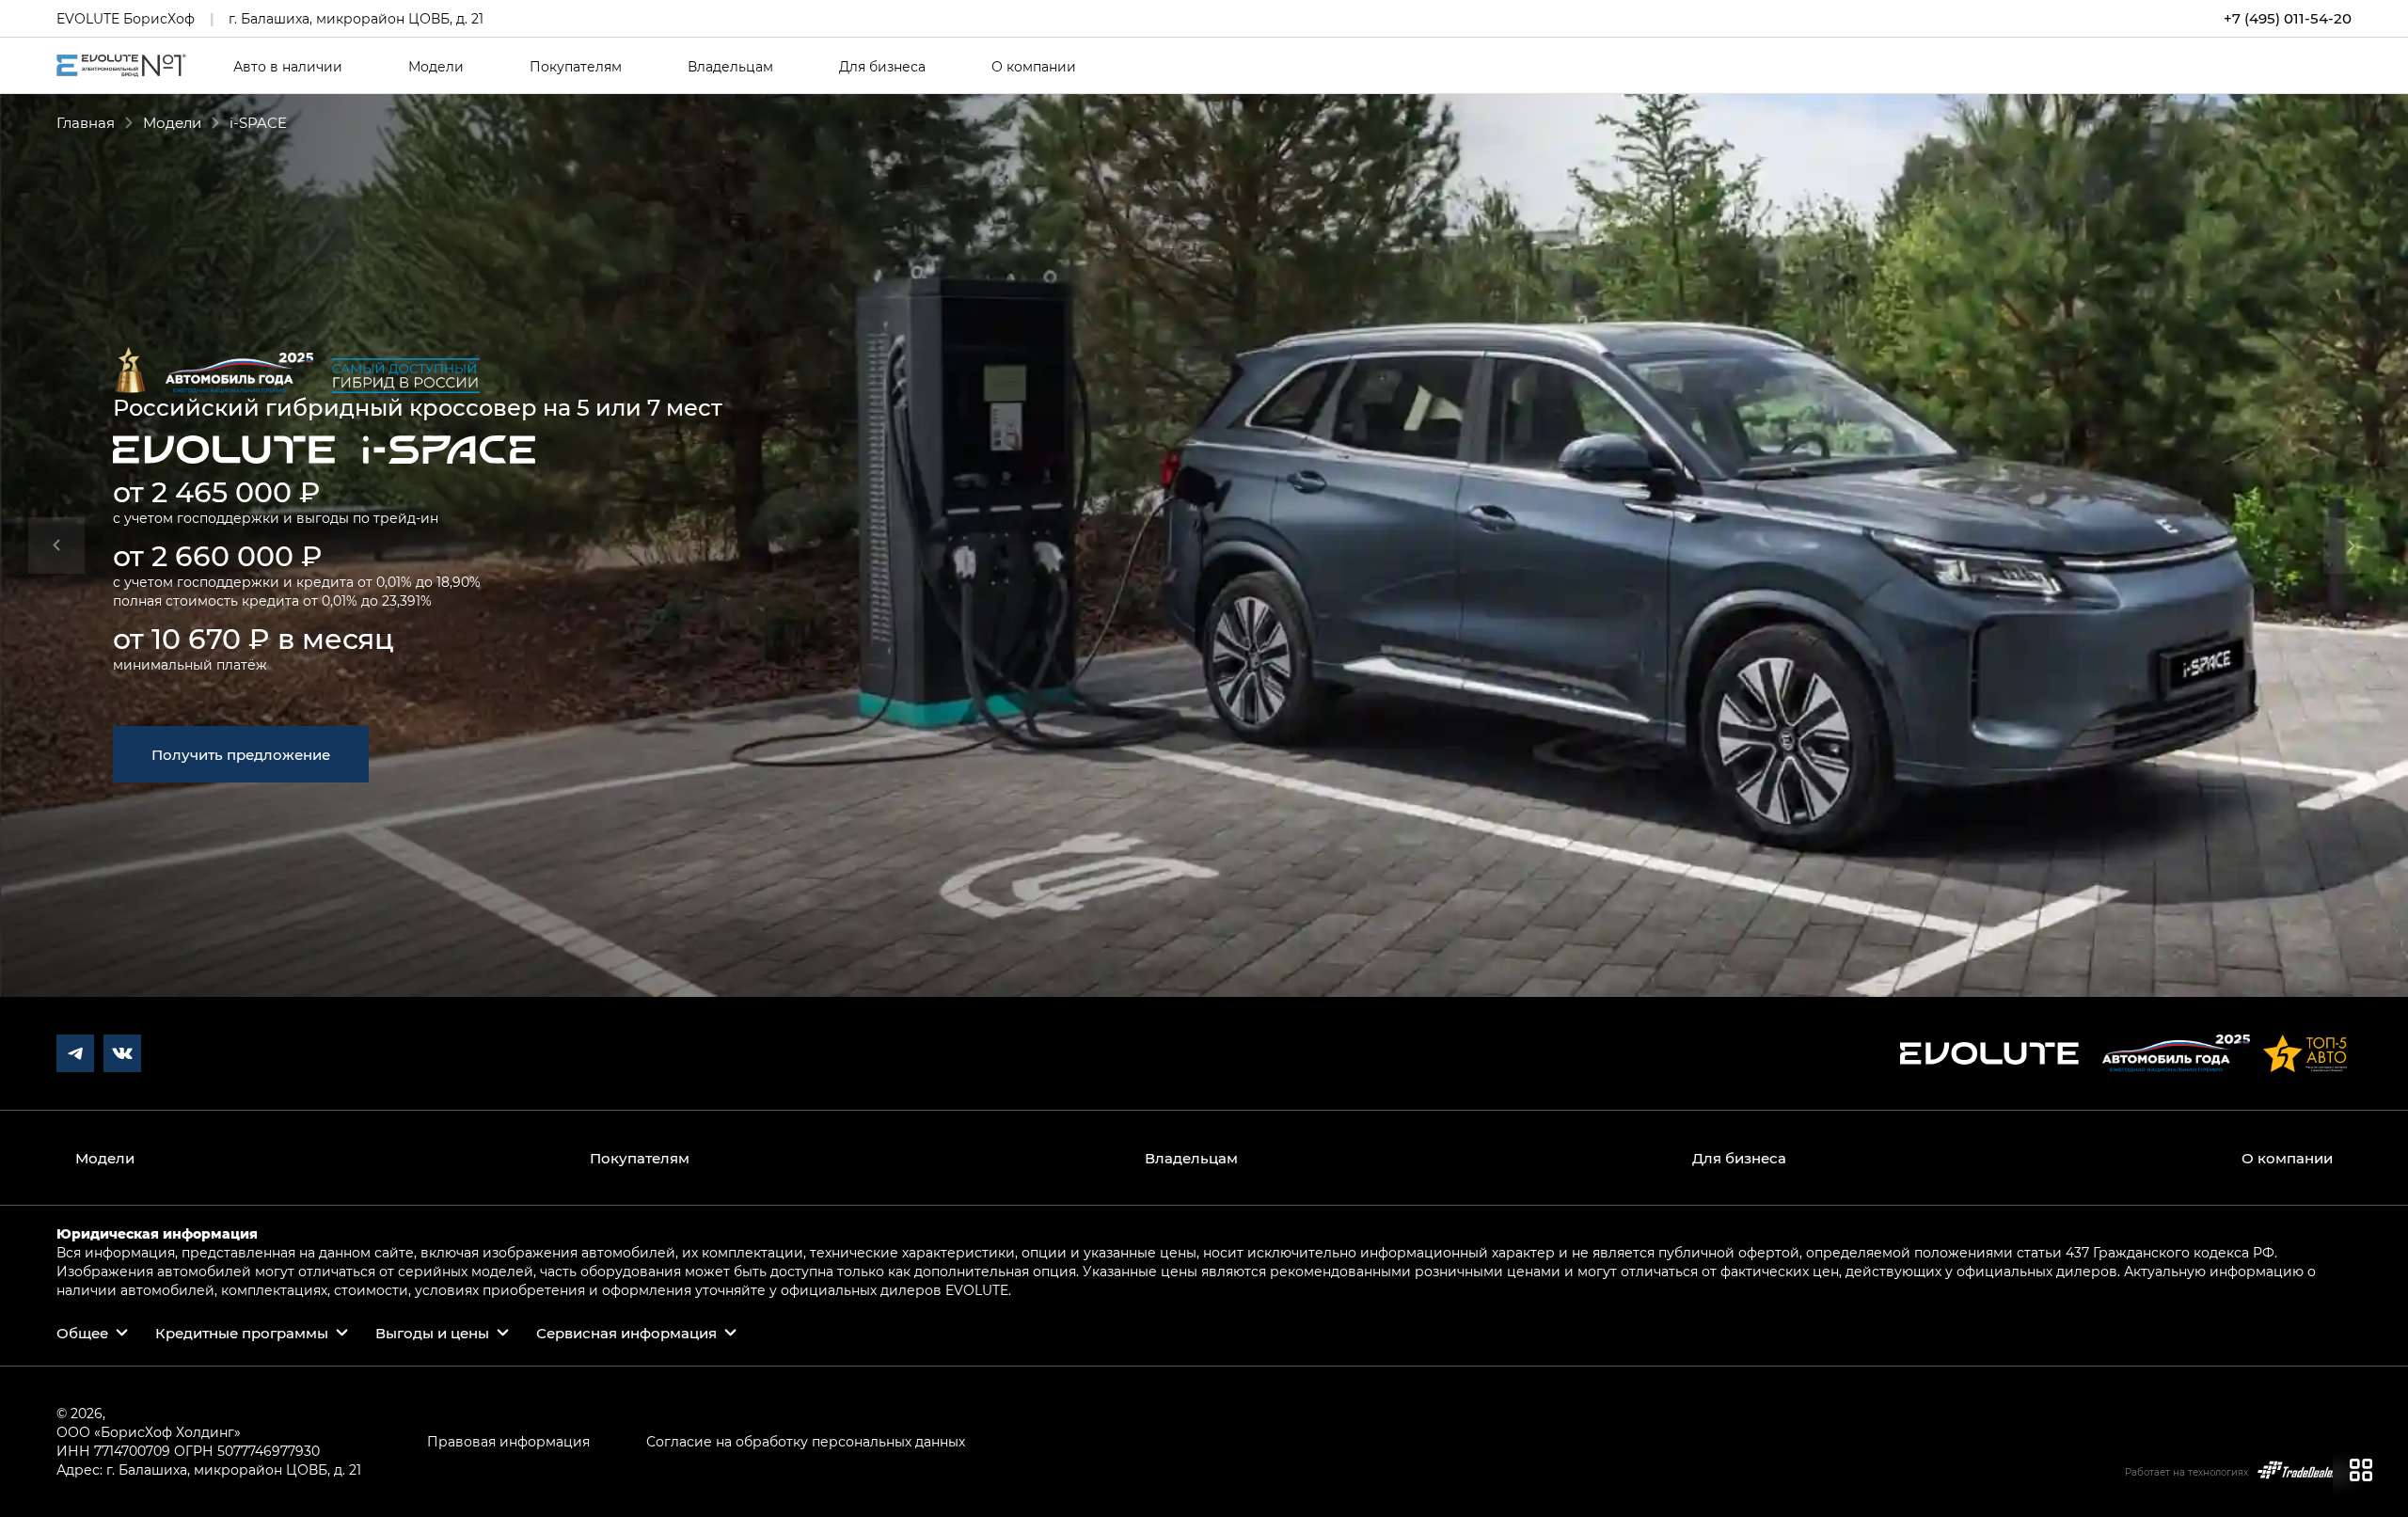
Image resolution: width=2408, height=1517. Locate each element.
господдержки (228, 518)
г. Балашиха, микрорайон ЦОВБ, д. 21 (356, 18)
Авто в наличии (288, 67)
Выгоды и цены (432, 1333)
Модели (436, 67)
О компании (1034, 67)
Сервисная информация (626, 1333)
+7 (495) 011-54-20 (2288, 18)
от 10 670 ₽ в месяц (253, 638)
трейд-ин (406, 518)
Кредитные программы (242, 1333)
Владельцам (730, 67)
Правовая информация (508, 1441)
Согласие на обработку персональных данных (806, 1441)
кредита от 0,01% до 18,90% (388, 582)
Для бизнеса (882, 67)
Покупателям (576, 67)
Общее (82, 1333)
